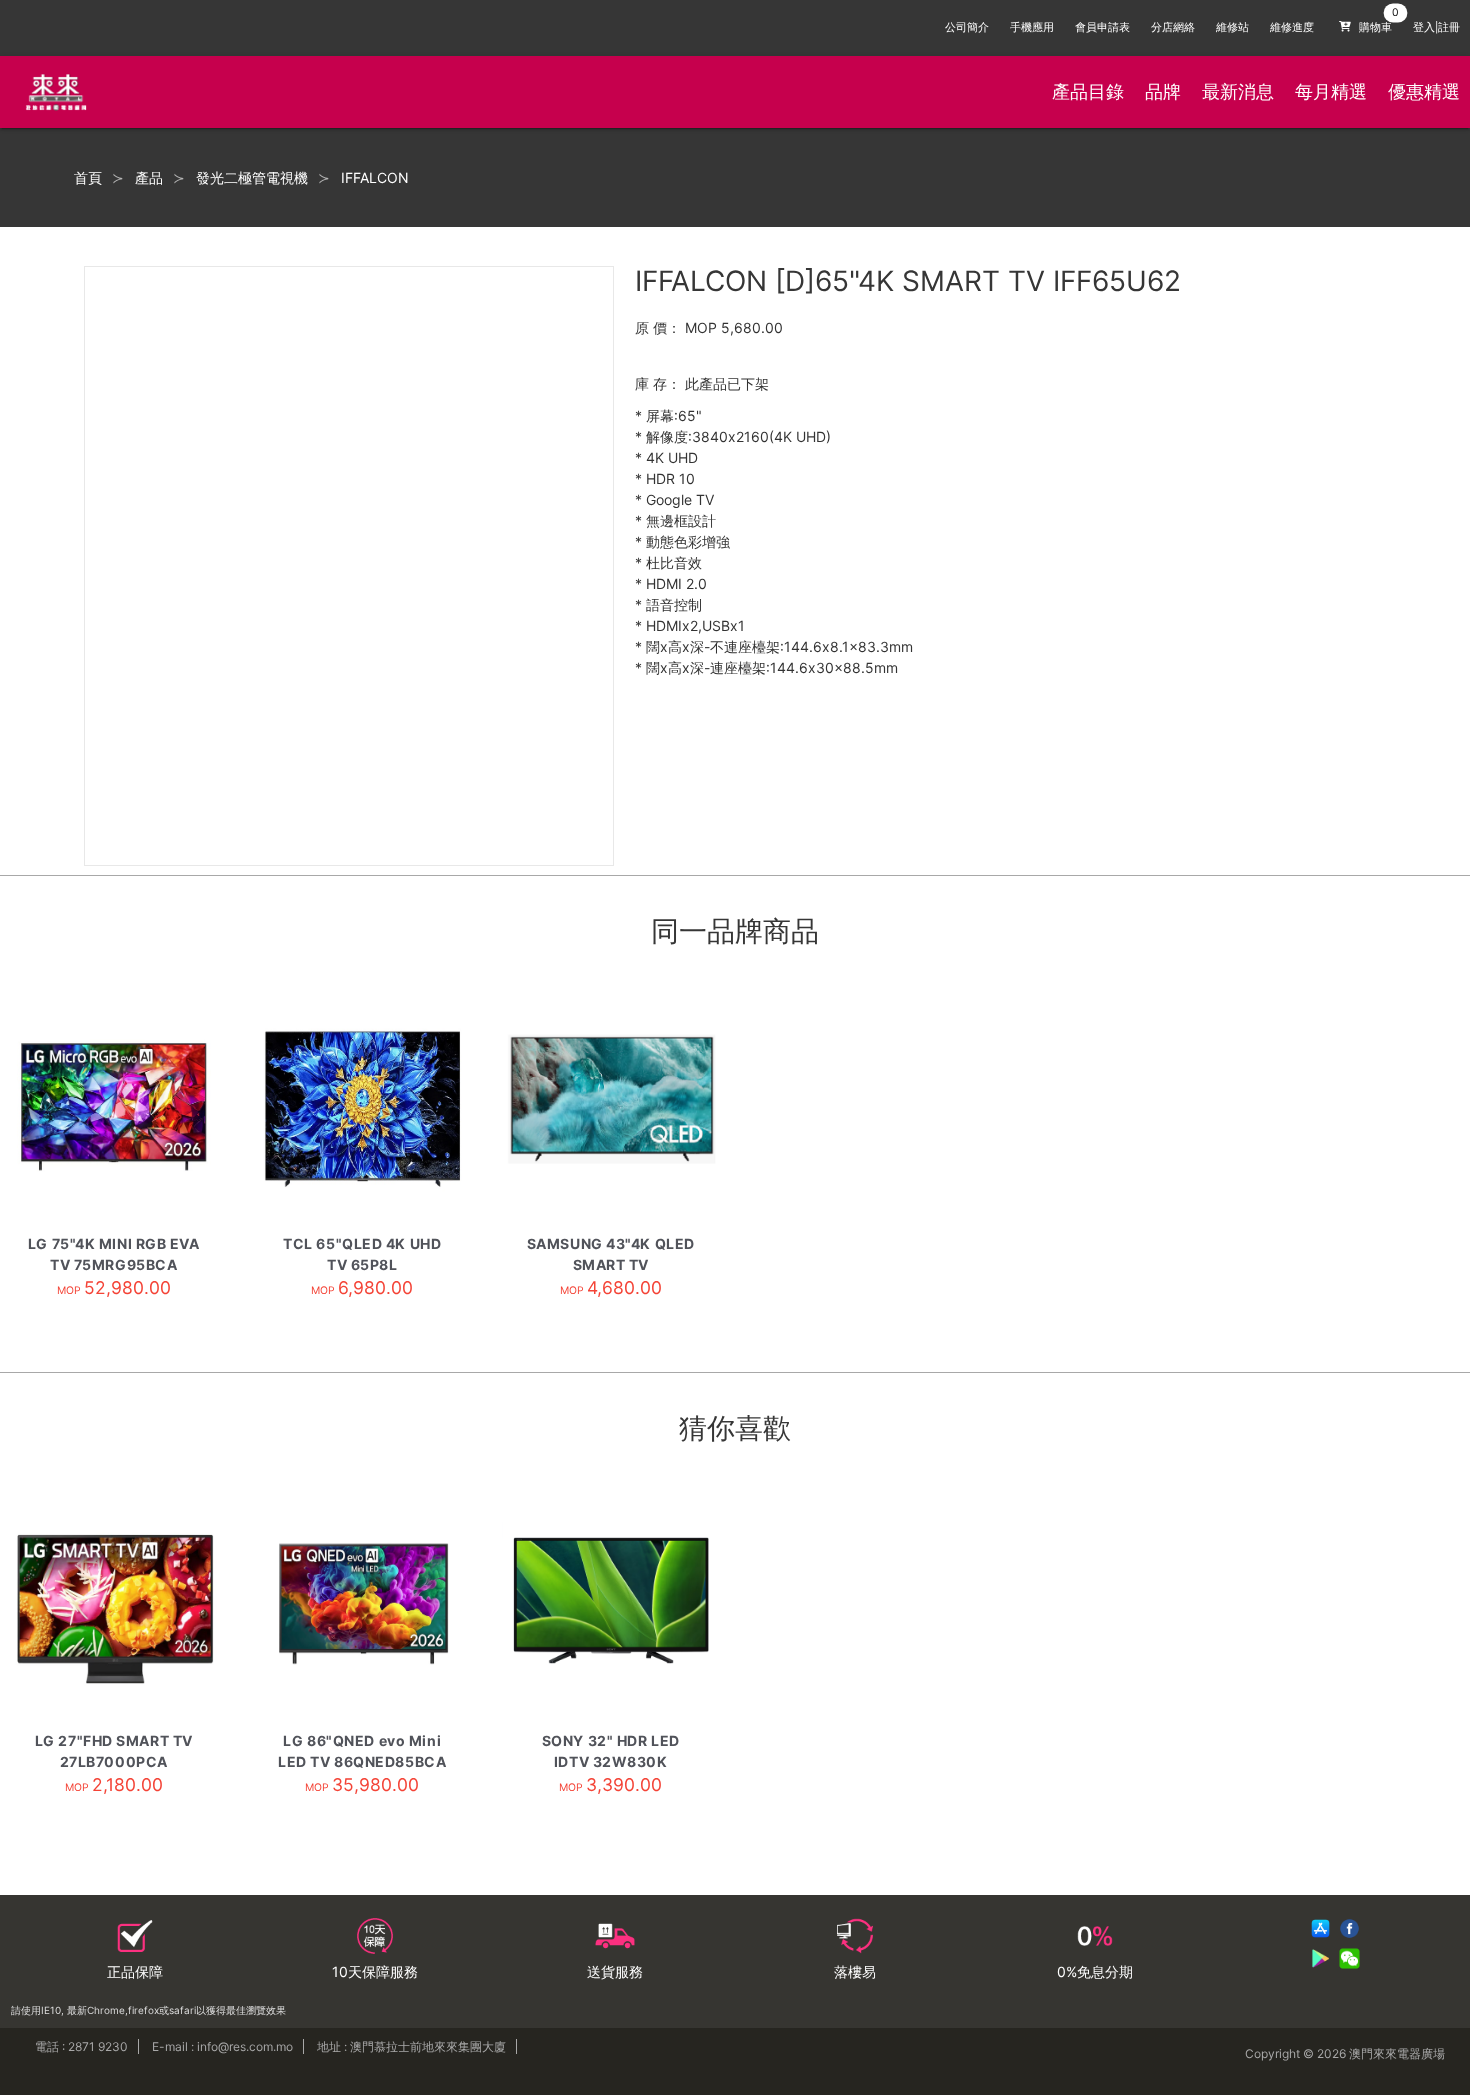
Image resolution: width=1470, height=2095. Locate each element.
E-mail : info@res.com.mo (222, 2046)
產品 (149, 178)
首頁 (88, 178)
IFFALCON (375, 178)
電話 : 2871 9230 (81, 2046)
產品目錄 (1088, 91)
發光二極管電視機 (252, 178)
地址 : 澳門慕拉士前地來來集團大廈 (411, 2046)
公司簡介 (967, 27)
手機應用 (1032, 27)
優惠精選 (1424, 91)
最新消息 (1238, 91)
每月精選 (1331, 91)
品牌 (1163, 91)
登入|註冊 (1436, 27)
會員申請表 (1102, 27)
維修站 (1232, 27)
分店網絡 (1173, 27)
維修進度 (1292, 27)
